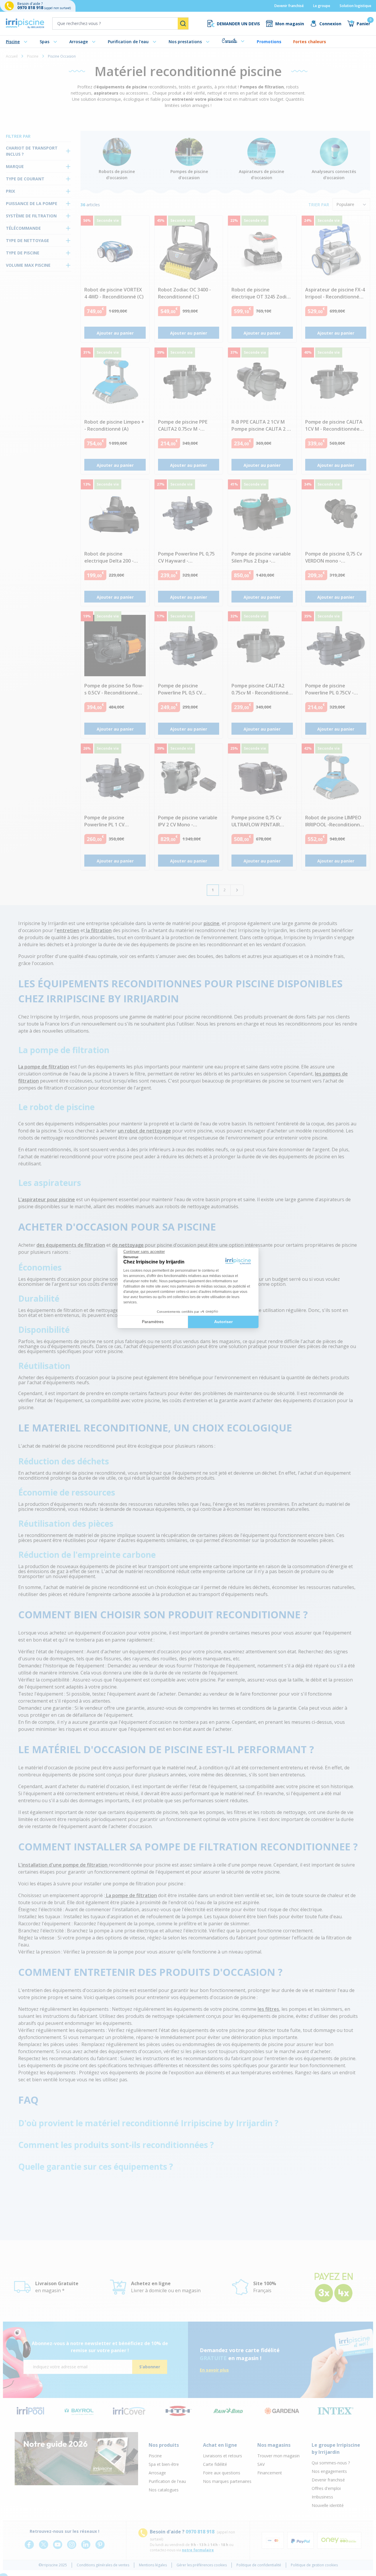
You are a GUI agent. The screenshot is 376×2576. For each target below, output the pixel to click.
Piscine (13, 42)
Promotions (269, 42)
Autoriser (223, 1322)
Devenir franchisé (289, 6)
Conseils (229, 41)
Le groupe (322, 6)
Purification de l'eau (128, 42)
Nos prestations (185, 42)
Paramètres (153, 1322)
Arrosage (79, 42)
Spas (45, 42)
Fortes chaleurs (310, 42)
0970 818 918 (31, 7)
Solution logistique (355, 6)
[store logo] (25, 24)
